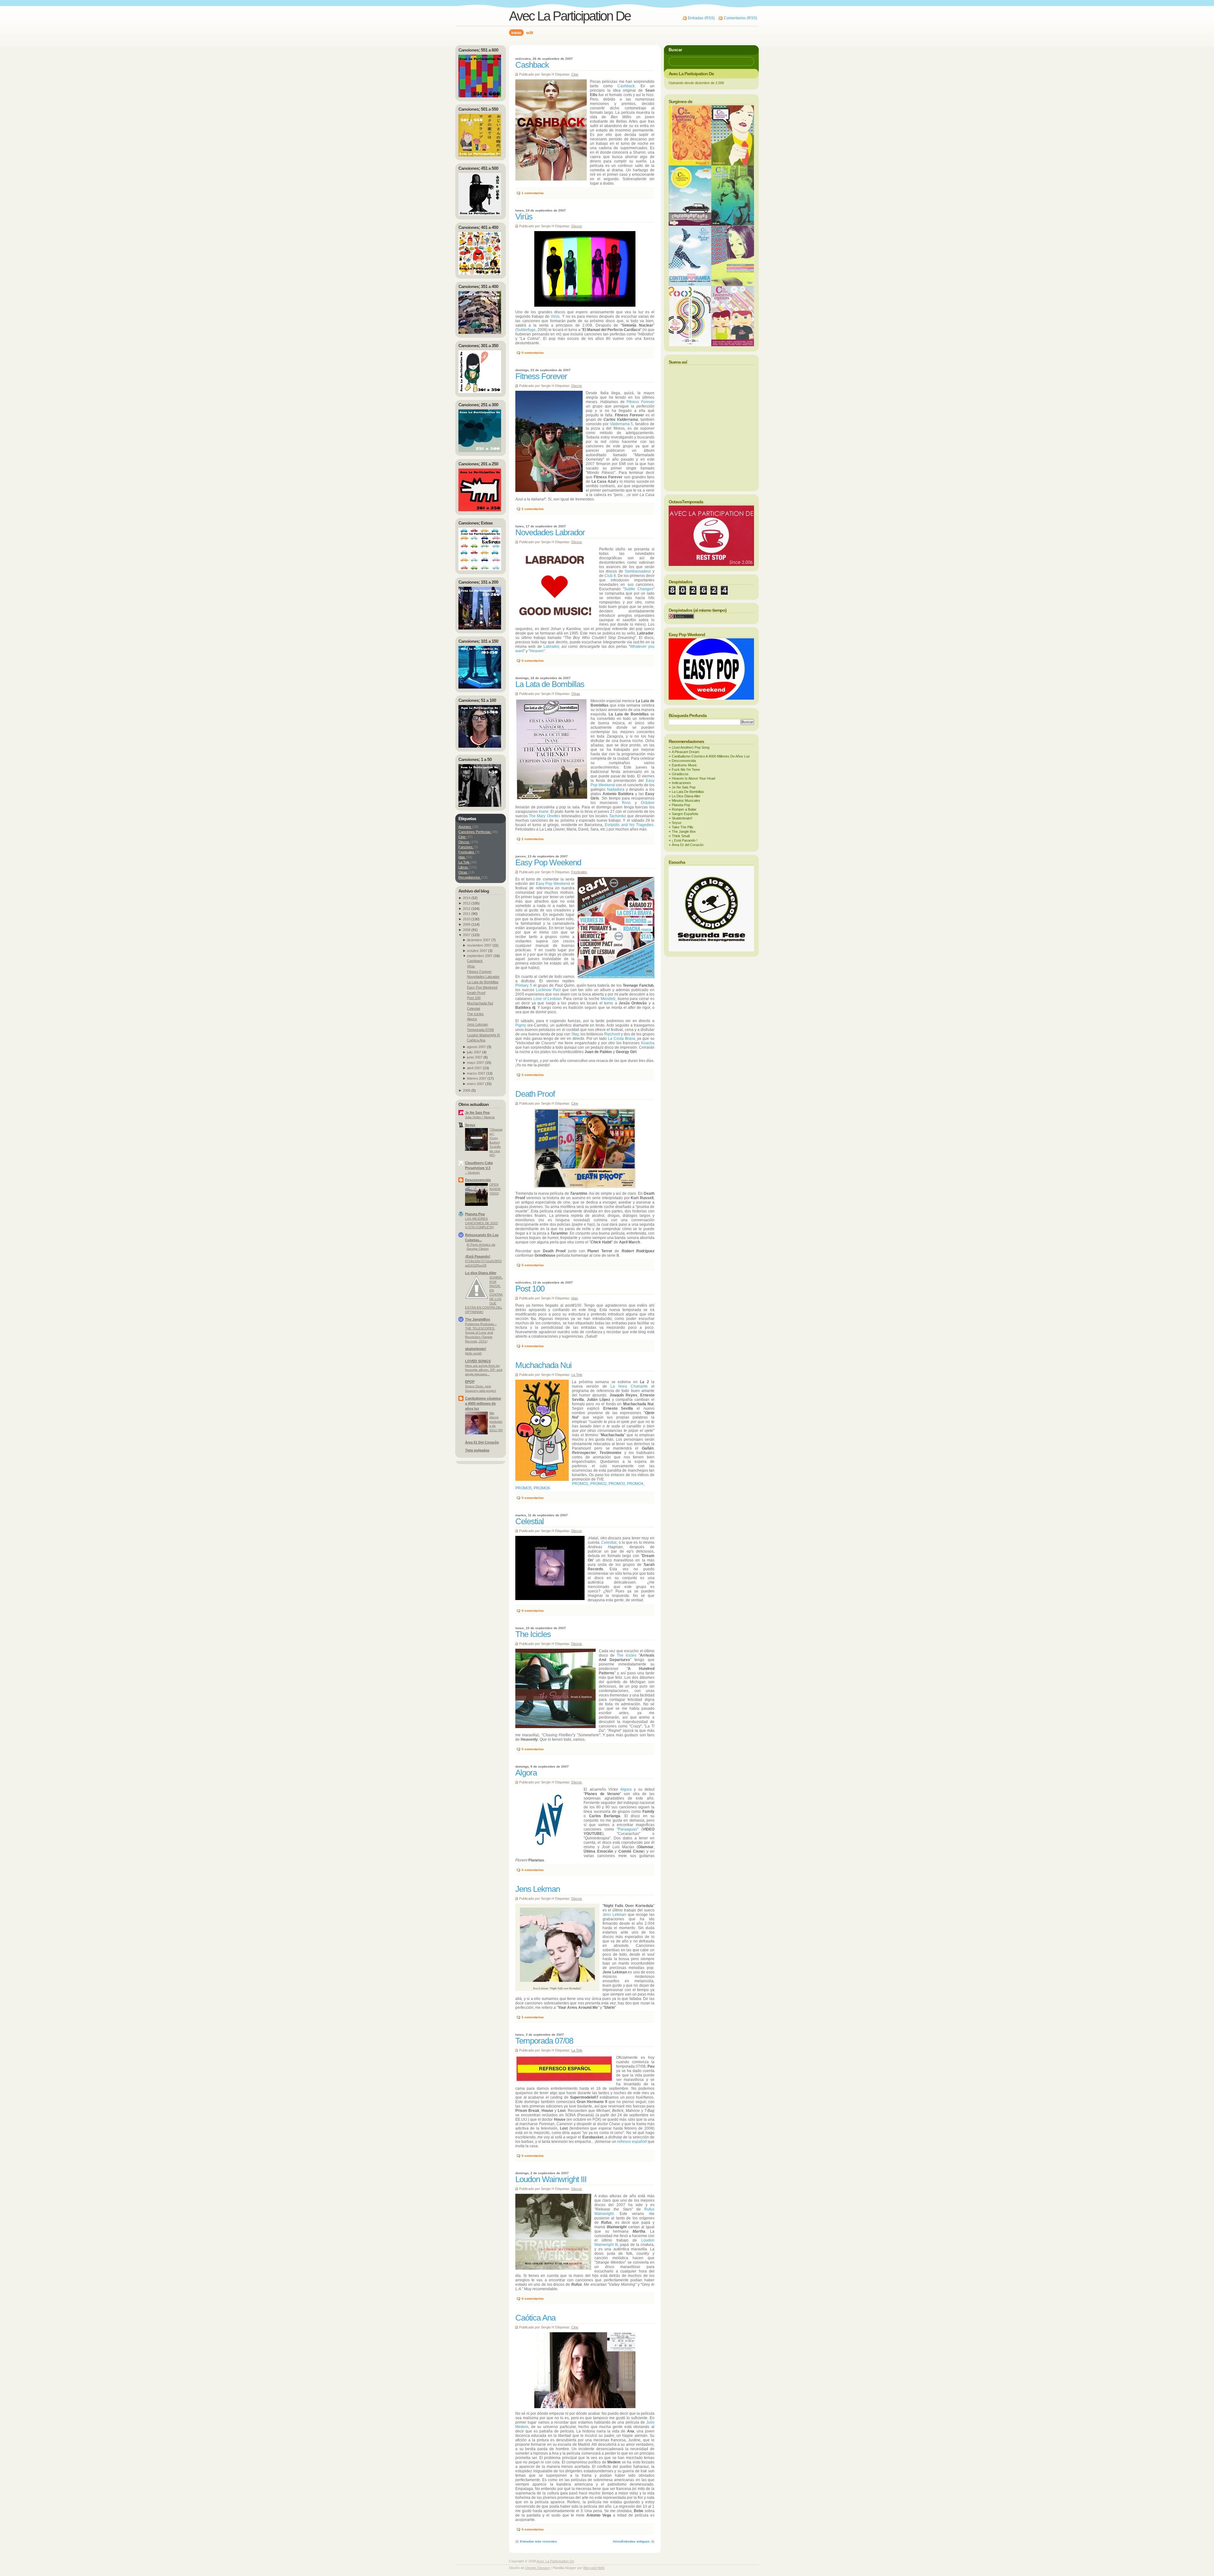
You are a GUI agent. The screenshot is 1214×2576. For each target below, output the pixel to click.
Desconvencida (478, 1180)
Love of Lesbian (547, 999)
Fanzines (466, 847)
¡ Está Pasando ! (685, 840)
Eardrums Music (684, 765)
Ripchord (612, 1034)
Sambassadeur (638, 571)
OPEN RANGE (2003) (495, 1189)
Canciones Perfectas (475, 832)
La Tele (577, 1375)
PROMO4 (635, 1484)
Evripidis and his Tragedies (629, 825)
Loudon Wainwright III (551, 2179)
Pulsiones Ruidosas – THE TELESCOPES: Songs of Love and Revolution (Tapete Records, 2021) (481, 1332)
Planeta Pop (475, 1214)
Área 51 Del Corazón (482, 1442)
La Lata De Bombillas (688, 792)
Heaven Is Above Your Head (693, 778)
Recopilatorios (470, 877)
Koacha (648, 1043)
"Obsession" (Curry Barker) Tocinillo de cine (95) (496, 1142)
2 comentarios (533, 509)
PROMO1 (580, 1484)
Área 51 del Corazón (688, 845)
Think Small (681, 836)
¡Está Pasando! (478, 1256)
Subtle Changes (639, 589)
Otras (576, 694)
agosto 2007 (476, 1047)
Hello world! (473, 1353)
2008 (467, 930)
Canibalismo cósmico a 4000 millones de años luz (483, 1403)
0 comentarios (533, 353)
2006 (467, 1090)
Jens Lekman (538, 1889)
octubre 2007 (477, 951)
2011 (467, 914)
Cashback (532, 65)
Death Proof (535, 1094)
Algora (526, 1773)
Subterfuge (526, 330)
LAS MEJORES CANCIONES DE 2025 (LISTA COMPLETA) (481, 1223)
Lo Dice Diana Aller (686, 796)
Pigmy (521, 1025)
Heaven (537, 651)
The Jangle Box (684, 831)
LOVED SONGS (478, 1361)
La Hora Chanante (629, 1386)
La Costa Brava (622, 1039)
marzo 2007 (476, 1073)
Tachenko (618, 816)
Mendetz (608, 999)
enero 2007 (476, 1084)
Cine (575, 74)
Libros (464, 867)
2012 (467, 909)
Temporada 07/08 (544, 2041)
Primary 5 (524, 985)
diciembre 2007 (479, 940)
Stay (575, 1034)
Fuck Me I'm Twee (686, 770)
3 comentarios (533, 1075)
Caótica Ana (535, 2318)
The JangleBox (478, 1319)
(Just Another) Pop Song (691, 747)
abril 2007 (474, 1068)
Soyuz (470, 1125)
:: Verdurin (472, 1172)
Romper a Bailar (684, 809)
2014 (467, 898)
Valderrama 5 (622, 424)
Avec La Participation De (570, 16)
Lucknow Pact (548, 990)
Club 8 (610, 576)
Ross (626, 803)
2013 (467, 903)
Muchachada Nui (543, 1365)
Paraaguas (628, 1829)
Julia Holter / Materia (480, 1117)
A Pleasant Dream (686, 752)
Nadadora (616, 789)
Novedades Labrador (550, 532)
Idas (575, 1298)
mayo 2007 (475, 1063)
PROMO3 (617, 1484)
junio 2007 (475, 1057)
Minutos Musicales (686, 800)
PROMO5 (524, 1488)
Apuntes (465, 827)
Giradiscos (680, 774)
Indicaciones (681, 783)
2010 (467, 919)
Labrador (551, 647)
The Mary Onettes (544, 816)
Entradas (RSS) (701, 18)
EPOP (470, 1382)
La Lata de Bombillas (550, 684)
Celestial (530, 1521)
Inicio (617, 2541)
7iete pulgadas (477, 1450)
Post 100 (530, 1289)
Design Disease (538, 2568)
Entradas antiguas (636, 2541)
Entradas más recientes (539, 2541)
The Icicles (533, 1634)
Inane (544, 812)
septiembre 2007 (480, 956)
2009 (467, 924)
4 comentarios (533, 1346)
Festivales (579, 872)
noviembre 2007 (479, 945)
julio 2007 (474, 1052)
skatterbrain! (476, 1349)
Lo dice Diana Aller (481, 1273)
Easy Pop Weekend (548, 862)
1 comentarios (533, 193)
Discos (577, 226)
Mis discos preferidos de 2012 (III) (496, 1422)
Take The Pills (683, 827)
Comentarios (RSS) (740, 18)
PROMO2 (598, 1484)
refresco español (632, 2142)
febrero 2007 (477, 1078)
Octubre (648, 803)
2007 (467, 935)
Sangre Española (685, 814)
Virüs (524, 217)
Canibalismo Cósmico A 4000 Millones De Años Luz (711, 756)
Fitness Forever (541, 376)
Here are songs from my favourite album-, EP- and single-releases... (484, 1370)
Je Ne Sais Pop (477, 1113)
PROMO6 (542, 1488)
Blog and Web (594, 2568)
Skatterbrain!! (682, 818)
